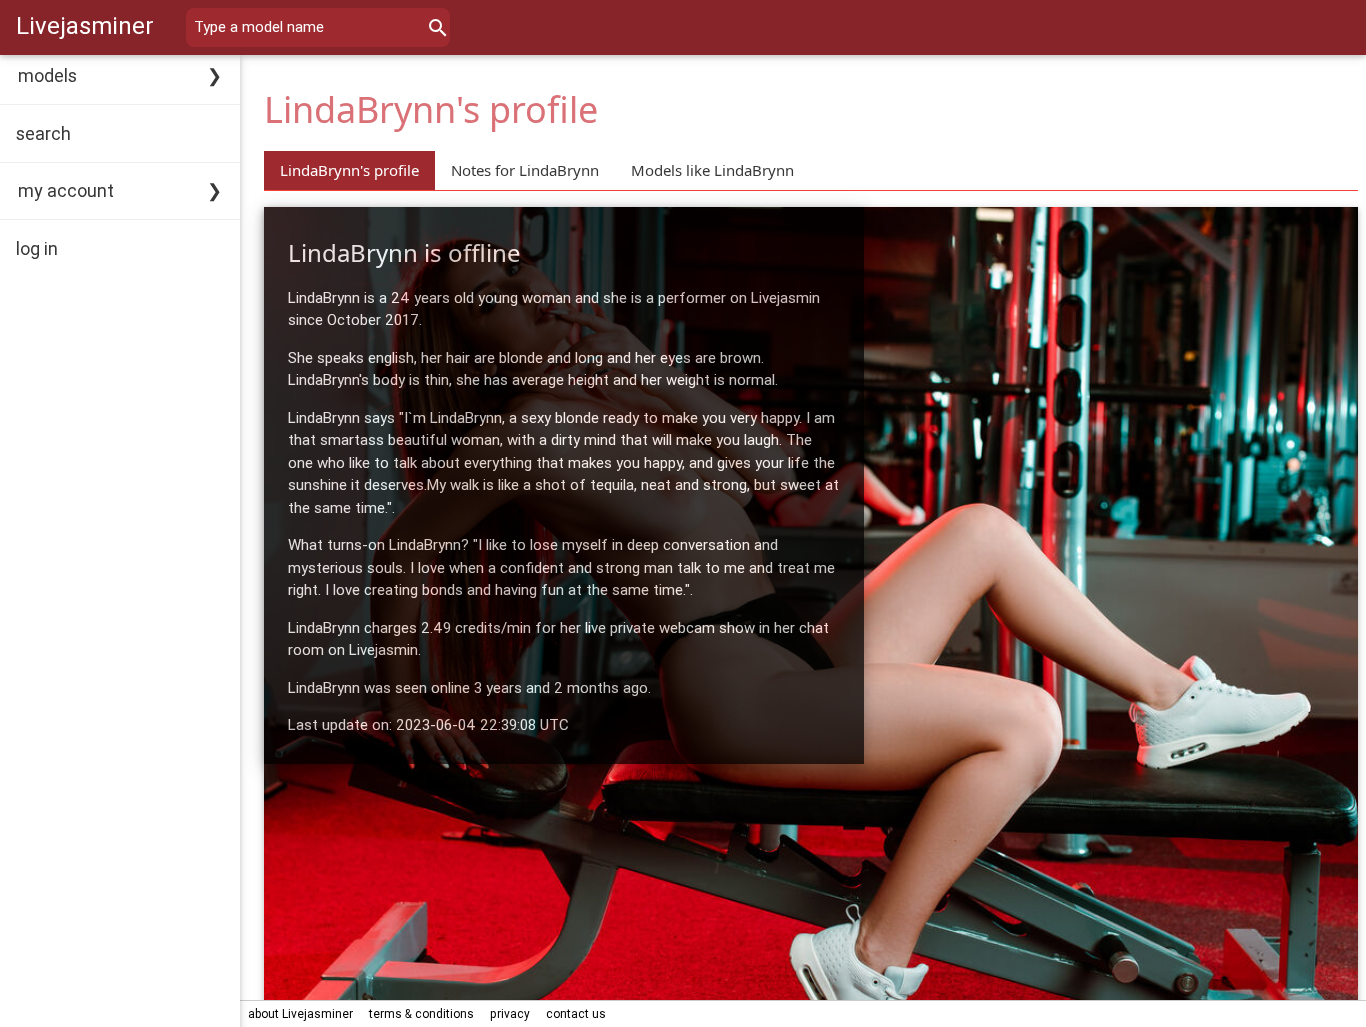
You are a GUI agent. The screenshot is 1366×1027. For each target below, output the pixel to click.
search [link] (43, 133)
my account (66, 190)
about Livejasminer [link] (300, 1013)
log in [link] (37, 248)
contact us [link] (576, 1013)
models (47, 75)
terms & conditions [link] (421, 1013)
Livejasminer (85, 25)
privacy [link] (510, 1013)
